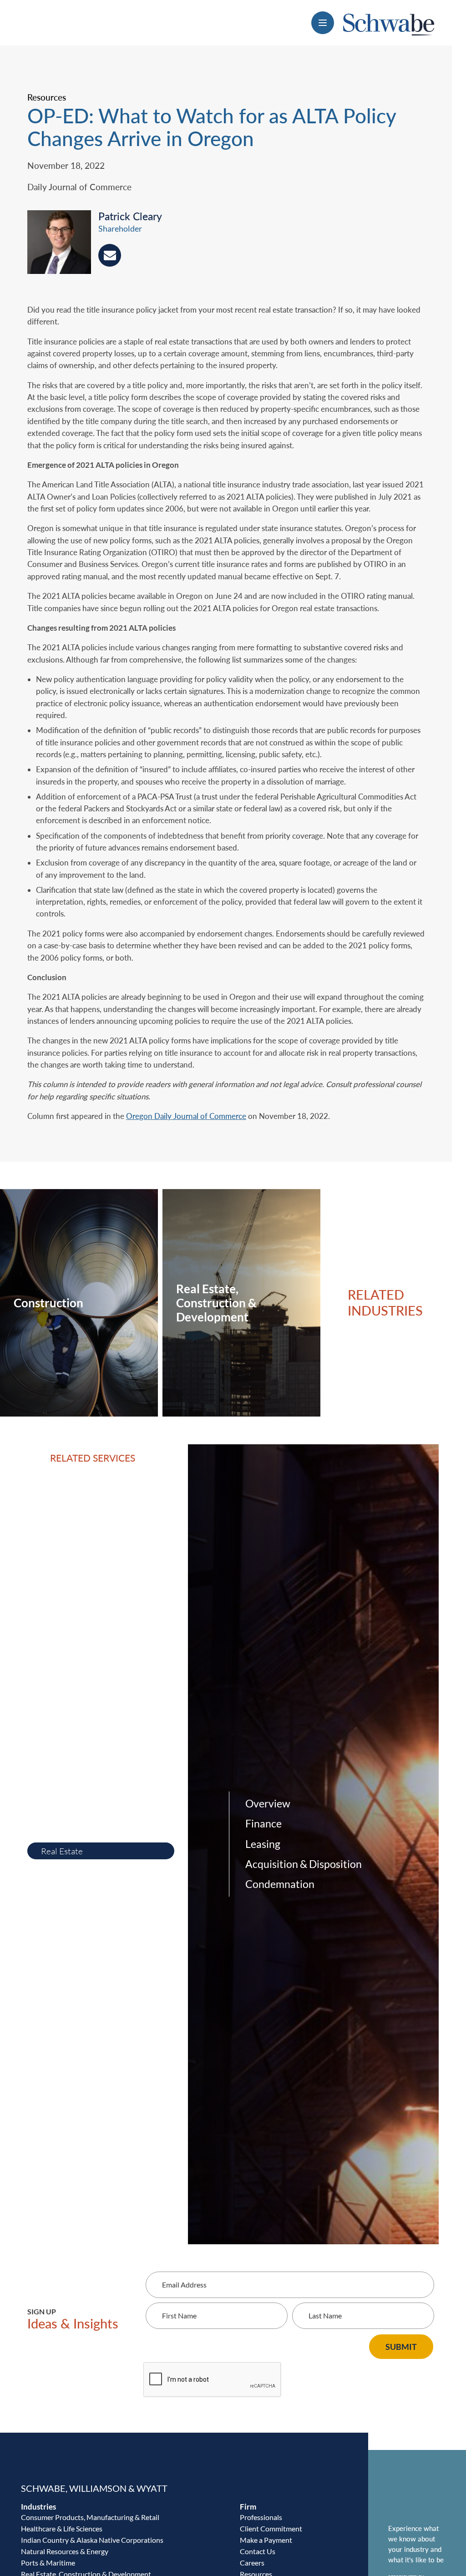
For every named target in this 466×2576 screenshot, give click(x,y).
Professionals (261, 2517)
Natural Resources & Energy (65, 2551)
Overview (268, 1804)
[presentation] (63, 244)
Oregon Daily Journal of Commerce (186, 1116)
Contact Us (258, 2551)
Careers (252, 2563)
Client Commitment (271, 2528)
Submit (401, 2347)
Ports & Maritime (48, 2563)
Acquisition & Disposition (304, 1864)
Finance (263, 1824)
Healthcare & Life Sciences (62, 2528)
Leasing (263, 1844)
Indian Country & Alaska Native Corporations (92, 2540)
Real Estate (62, 1851)
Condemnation (280, 1884)
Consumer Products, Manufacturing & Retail (90, 2517)
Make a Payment (266, 2540)
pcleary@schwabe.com (110, 255)
